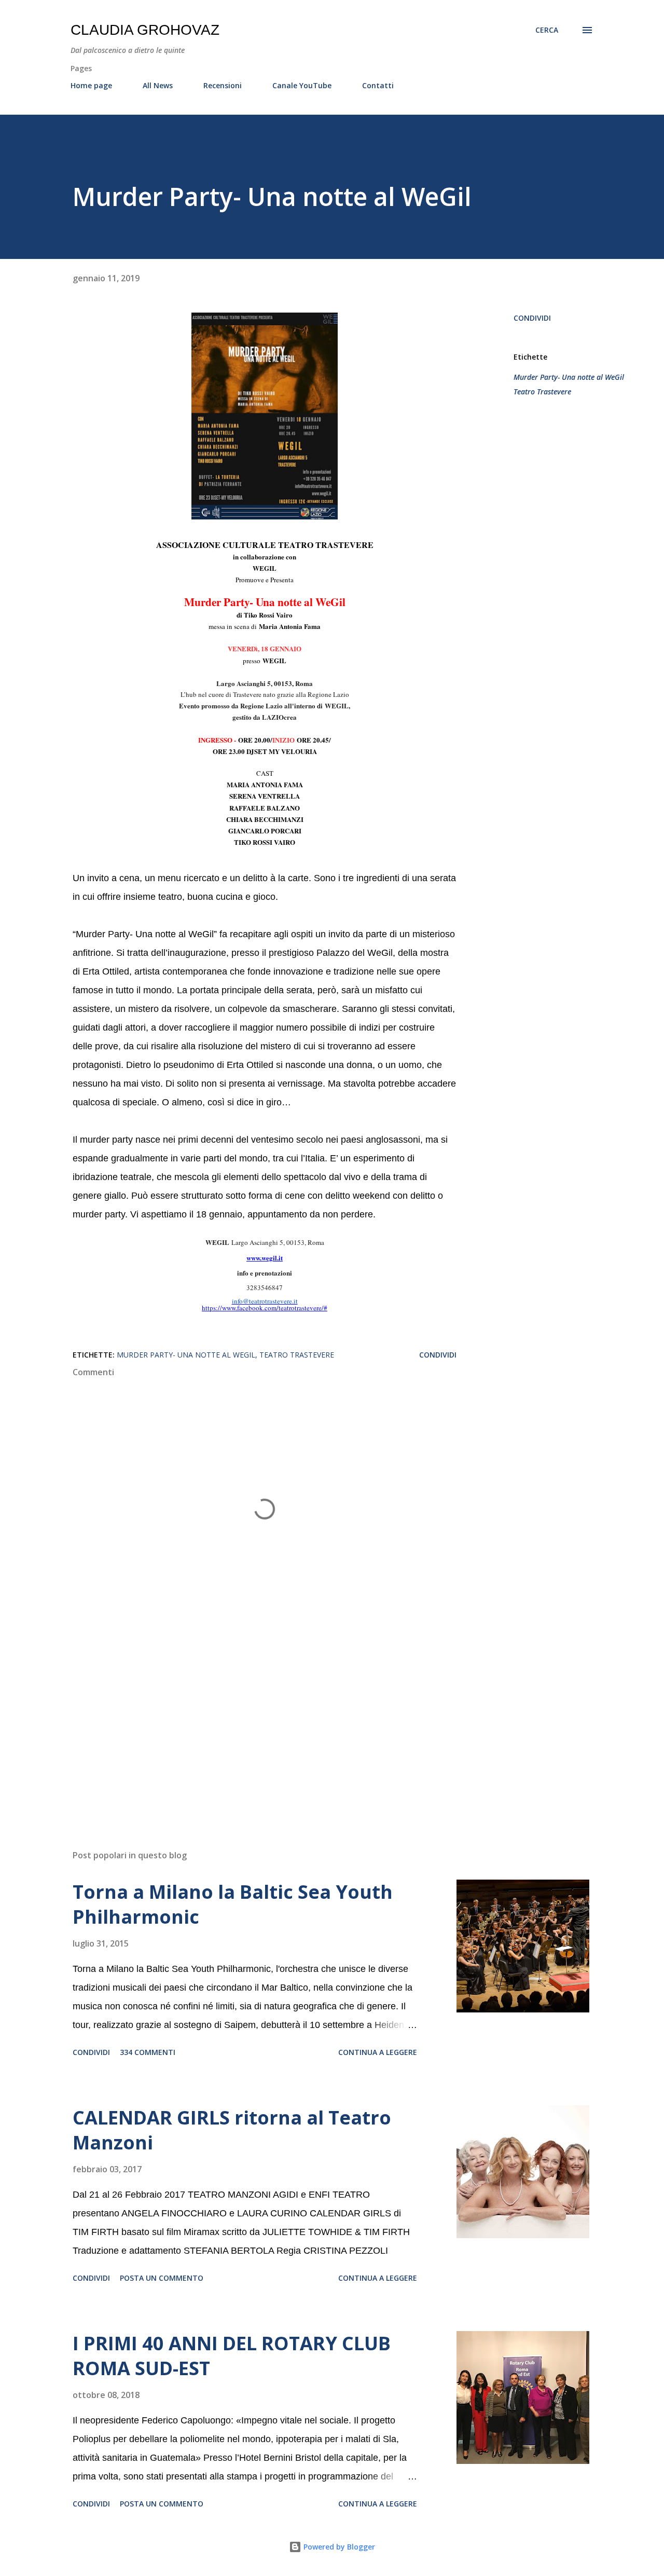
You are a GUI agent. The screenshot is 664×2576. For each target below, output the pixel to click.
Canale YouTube (302, 85)
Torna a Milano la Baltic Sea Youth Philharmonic (233, 1904)
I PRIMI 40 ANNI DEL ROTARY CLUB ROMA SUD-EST (232, 2356)
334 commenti (148, 2052)
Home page (91, 85)
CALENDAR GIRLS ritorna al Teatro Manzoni (232, 2130)
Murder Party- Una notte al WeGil (569, 377)
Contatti (378, 85)
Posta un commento (162, 2278)
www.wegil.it (265, 1258)
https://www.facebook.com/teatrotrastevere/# (265, 1308)
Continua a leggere (378, 2052)
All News (158, 85)
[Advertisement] (248, 1720)
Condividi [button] (532, 318)
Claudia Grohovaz (145, 30)
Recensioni (223, 85)
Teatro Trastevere (542, 392)
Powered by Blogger (338, 2547)
